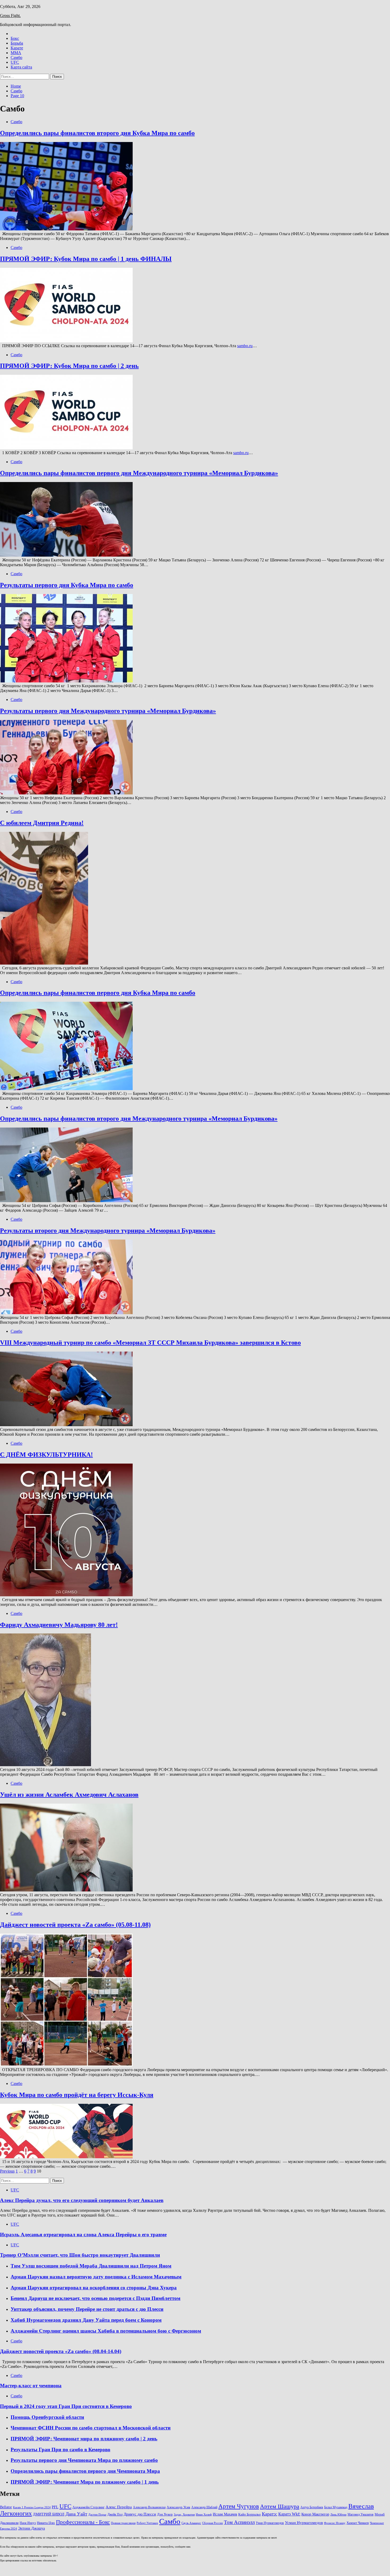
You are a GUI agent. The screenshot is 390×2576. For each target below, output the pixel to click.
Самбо (16, 57)
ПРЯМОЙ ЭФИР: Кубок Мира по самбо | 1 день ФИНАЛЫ (86, 259)
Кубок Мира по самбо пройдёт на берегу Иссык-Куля (77, 2095)
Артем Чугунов (239, 2506)
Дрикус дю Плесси (140, 2514)
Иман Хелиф (204, 2515)
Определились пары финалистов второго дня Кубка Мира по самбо (97, 133)
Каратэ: (270, 2514)
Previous (7, 2171)
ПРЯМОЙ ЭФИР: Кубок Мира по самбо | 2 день (69, 366)
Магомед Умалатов (361, 2514)
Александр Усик (178, 2507)
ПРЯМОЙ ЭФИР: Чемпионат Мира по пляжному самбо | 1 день (85, 2482)
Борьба (17, 43)
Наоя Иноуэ (28, 2523)
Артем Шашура (280, 2506)
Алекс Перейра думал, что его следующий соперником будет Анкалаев (82, 2200)
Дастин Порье (97, 2515)
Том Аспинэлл (239, 2522)
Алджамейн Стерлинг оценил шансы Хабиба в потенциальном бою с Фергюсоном (106, 2331)
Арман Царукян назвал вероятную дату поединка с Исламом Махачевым (96, 2277)
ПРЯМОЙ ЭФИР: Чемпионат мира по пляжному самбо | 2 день (84, 2439)
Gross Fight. (10, 16)
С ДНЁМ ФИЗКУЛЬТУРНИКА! (46, 1455)
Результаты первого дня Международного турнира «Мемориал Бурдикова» (108, 711)
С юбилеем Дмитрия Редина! (42, 823)
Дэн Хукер (165, 2514)
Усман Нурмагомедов (304, 2523)
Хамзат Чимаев (358, 2523)
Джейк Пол (115, 2514)
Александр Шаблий (204, 2507)
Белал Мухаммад (336, 2507)
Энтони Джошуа (31, 2528)
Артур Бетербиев (312, 2507)
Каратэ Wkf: (289, 2514)
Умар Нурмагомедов (270, 2523)
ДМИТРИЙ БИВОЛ (49, 2514)
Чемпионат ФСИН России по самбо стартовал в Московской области (91, 2428)
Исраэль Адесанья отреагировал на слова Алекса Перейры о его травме (83, 2235)
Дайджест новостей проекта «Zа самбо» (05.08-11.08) (75, 1925)
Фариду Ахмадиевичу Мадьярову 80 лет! (59, 1625)
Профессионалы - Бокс (83, 2522)
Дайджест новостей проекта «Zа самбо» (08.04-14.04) (61, 2351)
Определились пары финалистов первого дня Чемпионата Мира (85, 2471)
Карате (17, 48)
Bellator (6, 2507)
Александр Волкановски (149, 2507)
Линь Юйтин (338, 2515)
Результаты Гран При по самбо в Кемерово (60, 2450)
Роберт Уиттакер (147, 2523)
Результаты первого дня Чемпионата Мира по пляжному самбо (84, 2460)
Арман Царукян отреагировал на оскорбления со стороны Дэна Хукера (94, 2288)
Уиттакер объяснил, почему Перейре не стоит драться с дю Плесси (87, 2309)
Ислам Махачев (225, 2514)
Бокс (15, 38)
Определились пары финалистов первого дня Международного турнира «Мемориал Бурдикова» (139, 473)
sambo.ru (245, 346)
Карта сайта (21, 67)
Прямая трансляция (123, 2523)
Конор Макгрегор (315, 2514)
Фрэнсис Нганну (335, 2523)
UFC (15, 62)
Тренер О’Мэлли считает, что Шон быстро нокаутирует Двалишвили (80, 2255)
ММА (16, 53)
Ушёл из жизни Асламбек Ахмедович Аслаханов (69, 1795)
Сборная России (213, 2523)
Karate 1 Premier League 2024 (32, 2507)
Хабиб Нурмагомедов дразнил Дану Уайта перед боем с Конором (86, 2320)
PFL (55, 2507)
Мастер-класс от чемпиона (31, 2386)
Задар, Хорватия (184, 2515)
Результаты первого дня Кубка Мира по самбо (67, 585)
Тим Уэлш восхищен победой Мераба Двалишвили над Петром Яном (91, 2266)
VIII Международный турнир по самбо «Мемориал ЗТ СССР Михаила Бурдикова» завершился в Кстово (150, 1343)
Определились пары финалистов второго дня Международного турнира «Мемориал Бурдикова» (139, 1119)
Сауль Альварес (191, 2523)
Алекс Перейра (119, 2507)
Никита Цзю (46, 2523)
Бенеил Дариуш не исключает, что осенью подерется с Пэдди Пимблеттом (96, 2298)
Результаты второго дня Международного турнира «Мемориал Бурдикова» (108, 1231)
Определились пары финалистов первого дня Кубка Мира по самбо (98, 993)
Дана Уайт (76, 2514)
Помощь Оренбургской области (47, 2417)
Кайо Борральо (250, 2514)
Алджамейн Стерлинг (88, 2507)
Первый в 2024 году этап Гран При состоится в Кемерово (66, 2406)
